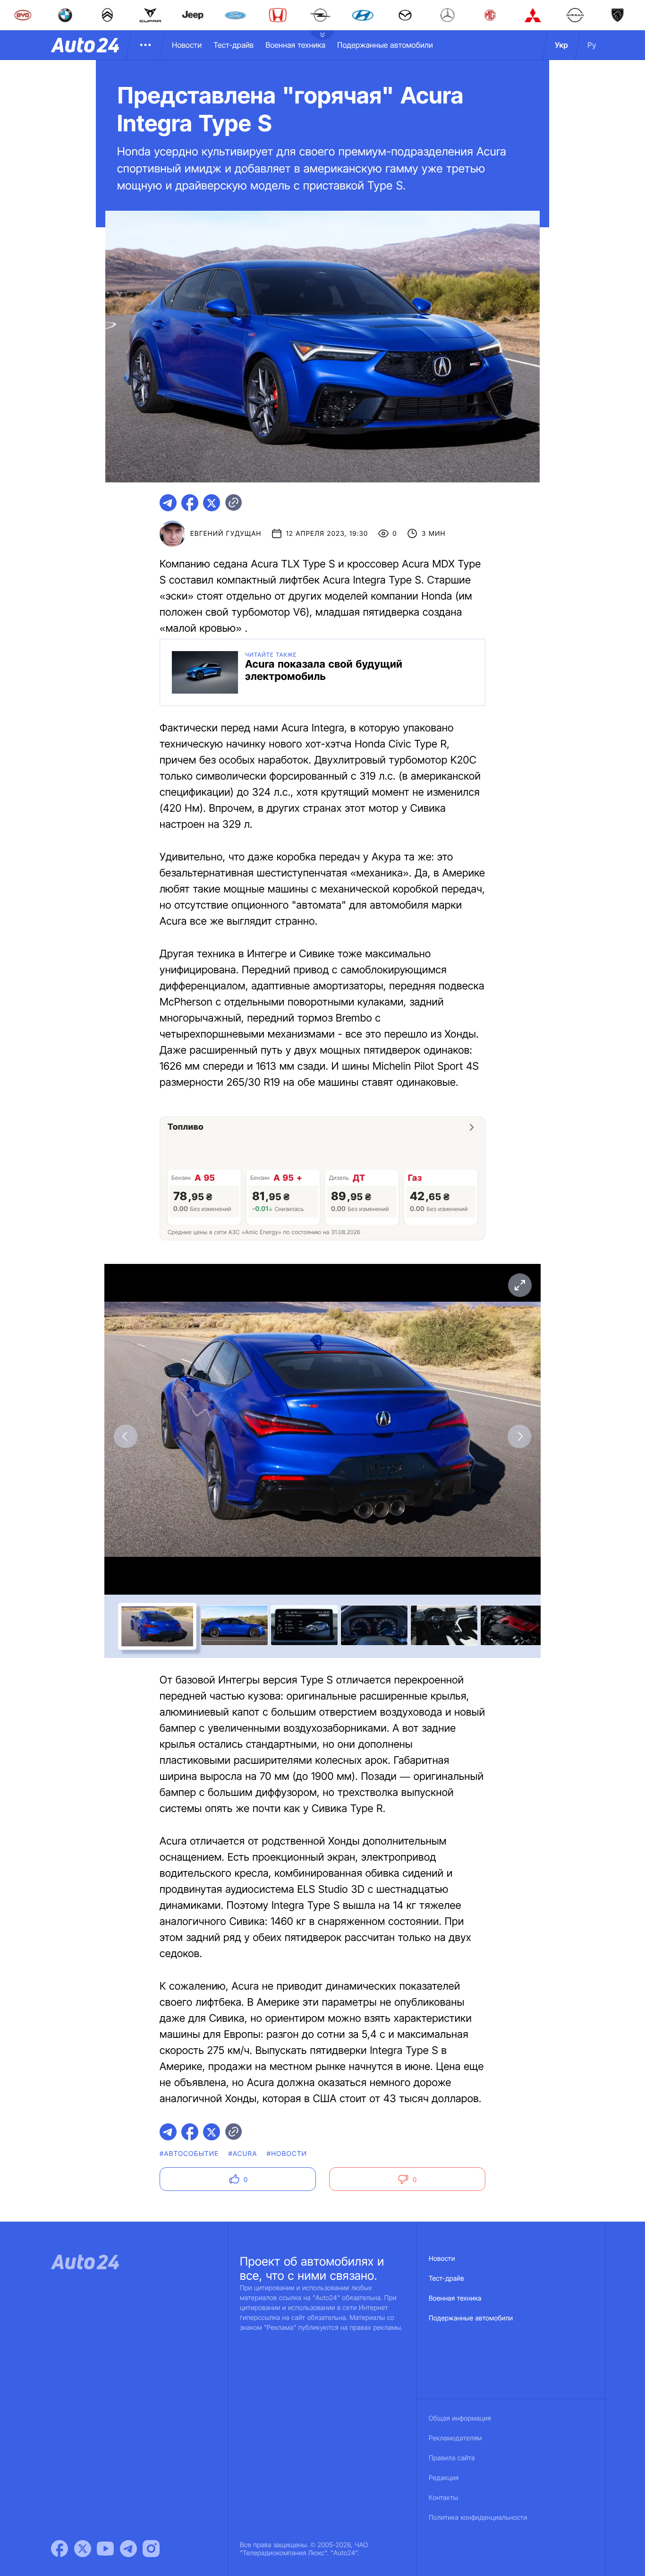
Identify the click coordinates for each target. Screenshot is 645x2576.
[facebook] (190, 503)
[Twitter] (83, 2549)
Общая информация (460, 2418)
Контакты (443, 2498)
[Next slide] (519, 1436)
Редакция (444, 2478)
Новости (187, 45)
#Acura (242, 2154)
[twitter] (212, 503)
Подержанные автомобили (385, 45)
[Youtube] (105, 2549)
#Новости (287, 2154)
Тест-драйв (233, 45)
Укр (561, 45)
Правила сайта (452, 2458)
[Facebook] (59, 2549)
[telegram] (168, 503)
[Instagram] (151, 2549)
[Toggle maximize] (519, 1285)
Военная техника (295, 45)
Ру (592, 45)
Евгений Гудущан (226, 534)
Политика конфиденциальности (478, 2518)
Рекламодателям (455, 2438)
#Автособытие (189, 2154)
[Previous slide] (126, 1436)
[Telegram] (128, 2549)
